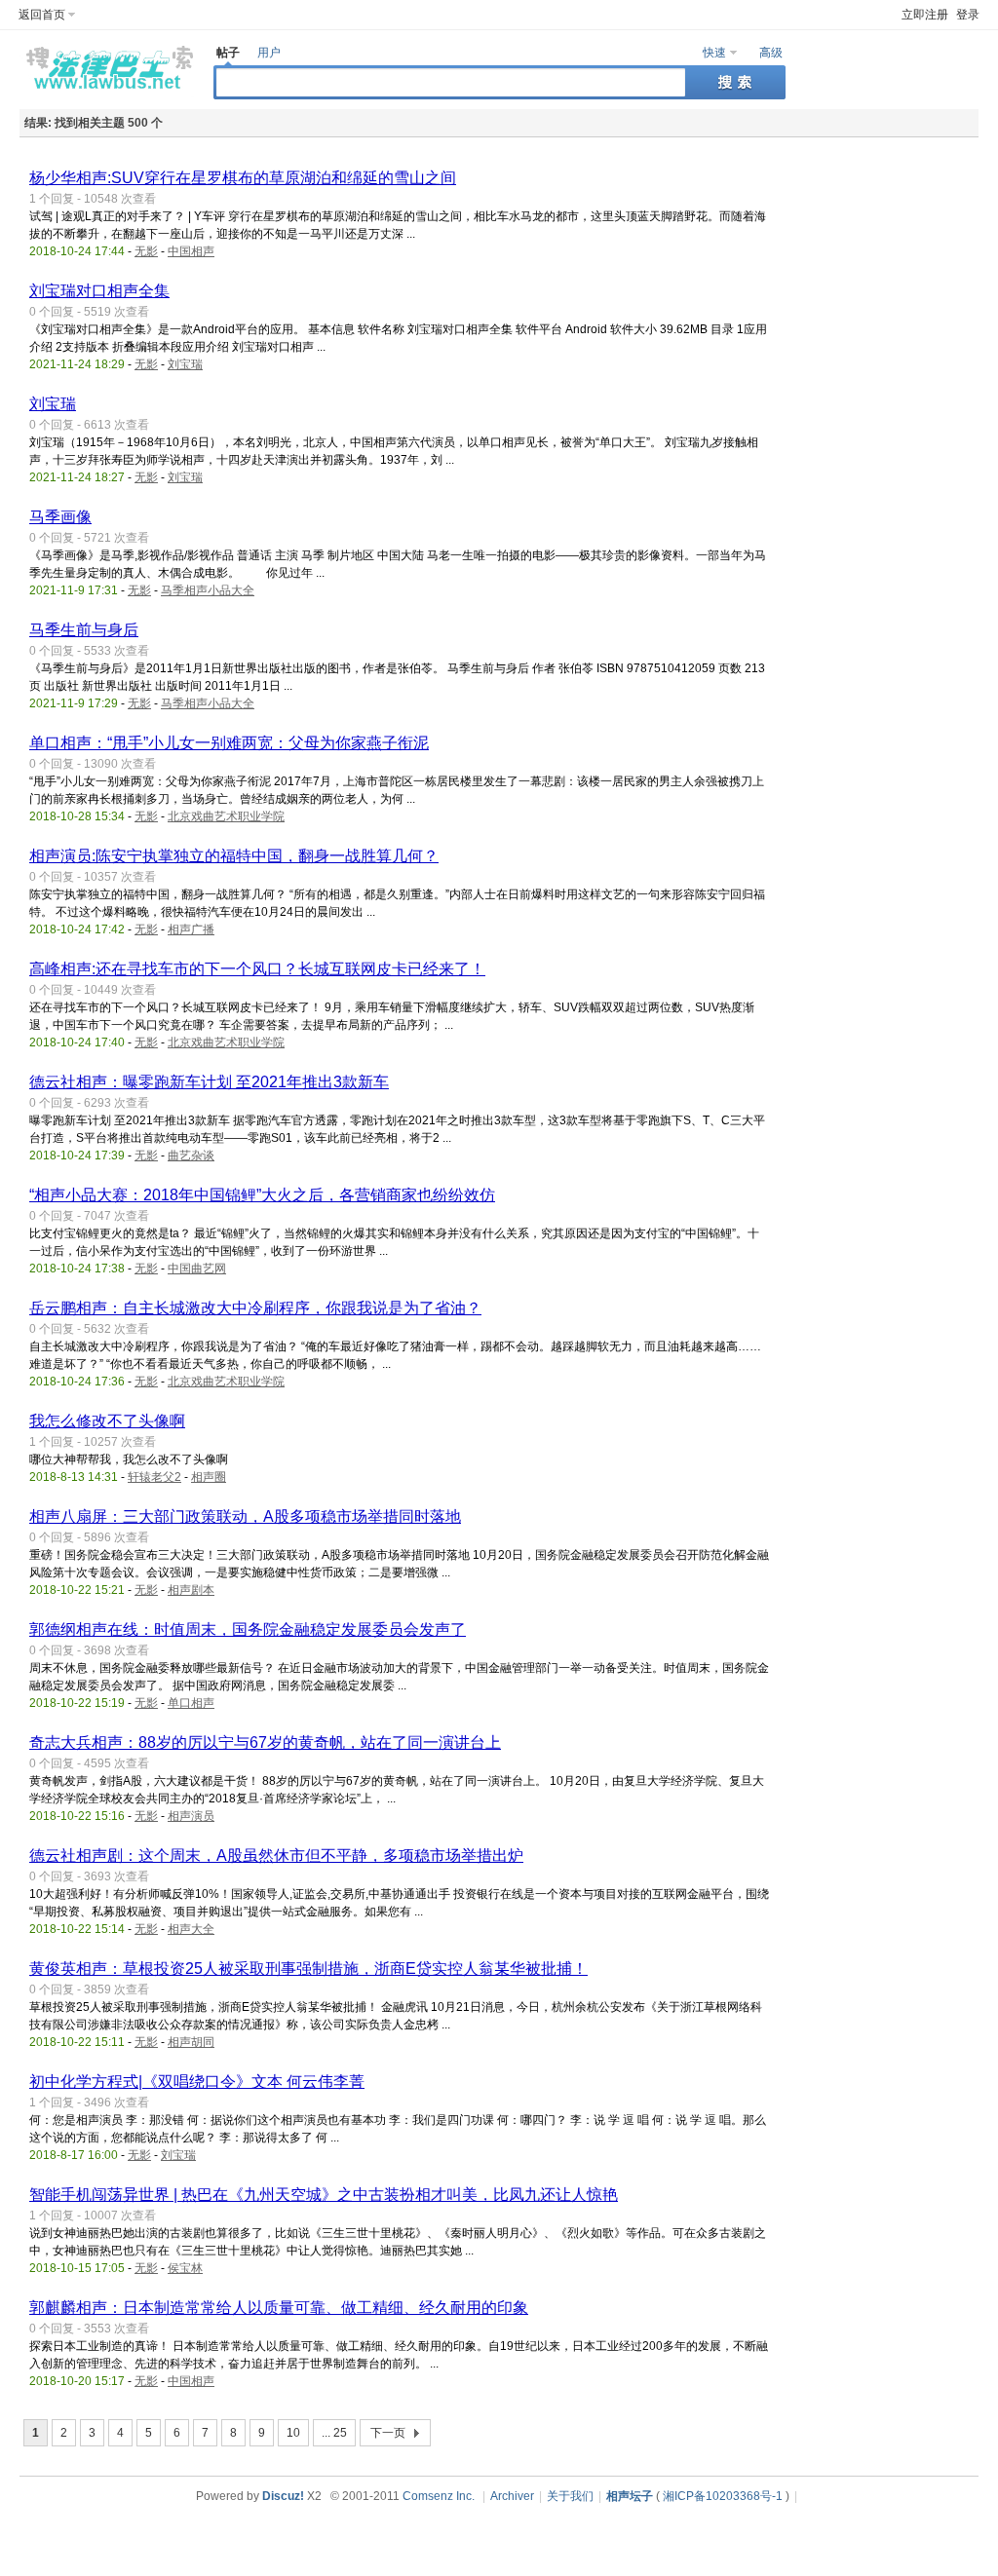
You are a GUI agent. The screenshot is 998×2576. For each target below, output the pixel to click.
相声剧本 (191, 1590)
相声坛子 (630, 2496)
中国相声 (191, 251)
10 (293, 2433)
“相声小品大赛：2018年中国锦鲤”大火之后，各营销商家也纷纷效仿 (262, 1195)
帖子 (228, 53)
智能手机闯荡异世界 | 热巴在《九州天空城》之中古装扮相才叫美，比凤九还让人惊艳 (324, 2195)
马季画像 (60, 517)
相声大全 (191, 1929)
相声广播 (191, 929)
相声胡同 (191, 2042)
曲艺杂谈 (191, 1155)
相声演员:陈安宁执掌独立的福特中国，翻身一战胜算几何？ (234, 856)
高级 (771, 53)
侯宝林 (185, 2268)
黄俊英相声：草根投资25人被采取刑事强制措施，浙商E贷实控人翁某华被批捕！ (308, 1969)
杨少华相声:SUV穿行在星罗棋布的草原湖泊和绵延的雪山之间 (243, 178)
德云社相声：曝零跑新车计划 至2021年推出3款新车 (209, 1082)
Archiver (512, 2496)
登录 (968, 15)
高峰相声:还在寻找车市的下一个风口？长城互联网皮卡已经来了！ (257, 969)
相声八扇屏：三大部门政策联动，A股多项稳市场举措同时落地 (245, 1516)
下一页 (388, 2433)
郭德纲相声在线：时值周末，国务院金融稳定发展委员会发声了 (248, 1629)
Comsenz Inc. (439, 2496)
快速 (714, 53)
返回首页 (42, 15)
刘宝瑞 (185, 364)
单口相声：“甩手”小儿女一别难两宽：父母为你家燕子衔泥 (229, 743)
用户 (269, 53)
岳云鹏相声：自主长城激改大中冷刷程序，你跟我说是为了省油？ (255, 1308)
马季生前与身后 (84, 630)
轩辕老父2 (154, 1477)
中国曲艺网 (197, 1269)
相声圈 (209, 1477)
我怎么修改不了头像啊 (107, 1421)
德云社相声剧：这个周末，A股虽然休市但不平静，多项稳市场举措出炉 (276, 1856)
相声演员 (191, 1816)
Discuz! (283, 2496)
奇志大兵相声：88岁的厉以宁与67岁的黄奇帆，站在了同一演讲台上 (265, 1743)
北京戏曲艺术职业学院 (226, 816)
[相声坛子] (107, 94)
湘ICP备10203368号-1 (723, 2496)
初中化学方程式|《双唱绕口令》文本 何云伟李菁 (197, 2082)
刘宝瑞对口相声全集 (99, 291)
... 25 (334, 2433)
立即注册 (925, 15)
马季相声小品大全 (208, 590)
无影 (146, 251)
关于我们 (570, 2496)
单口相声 (191, 1703)
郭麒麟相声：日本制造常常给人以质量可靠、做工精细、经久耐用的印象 (279, 2308)
